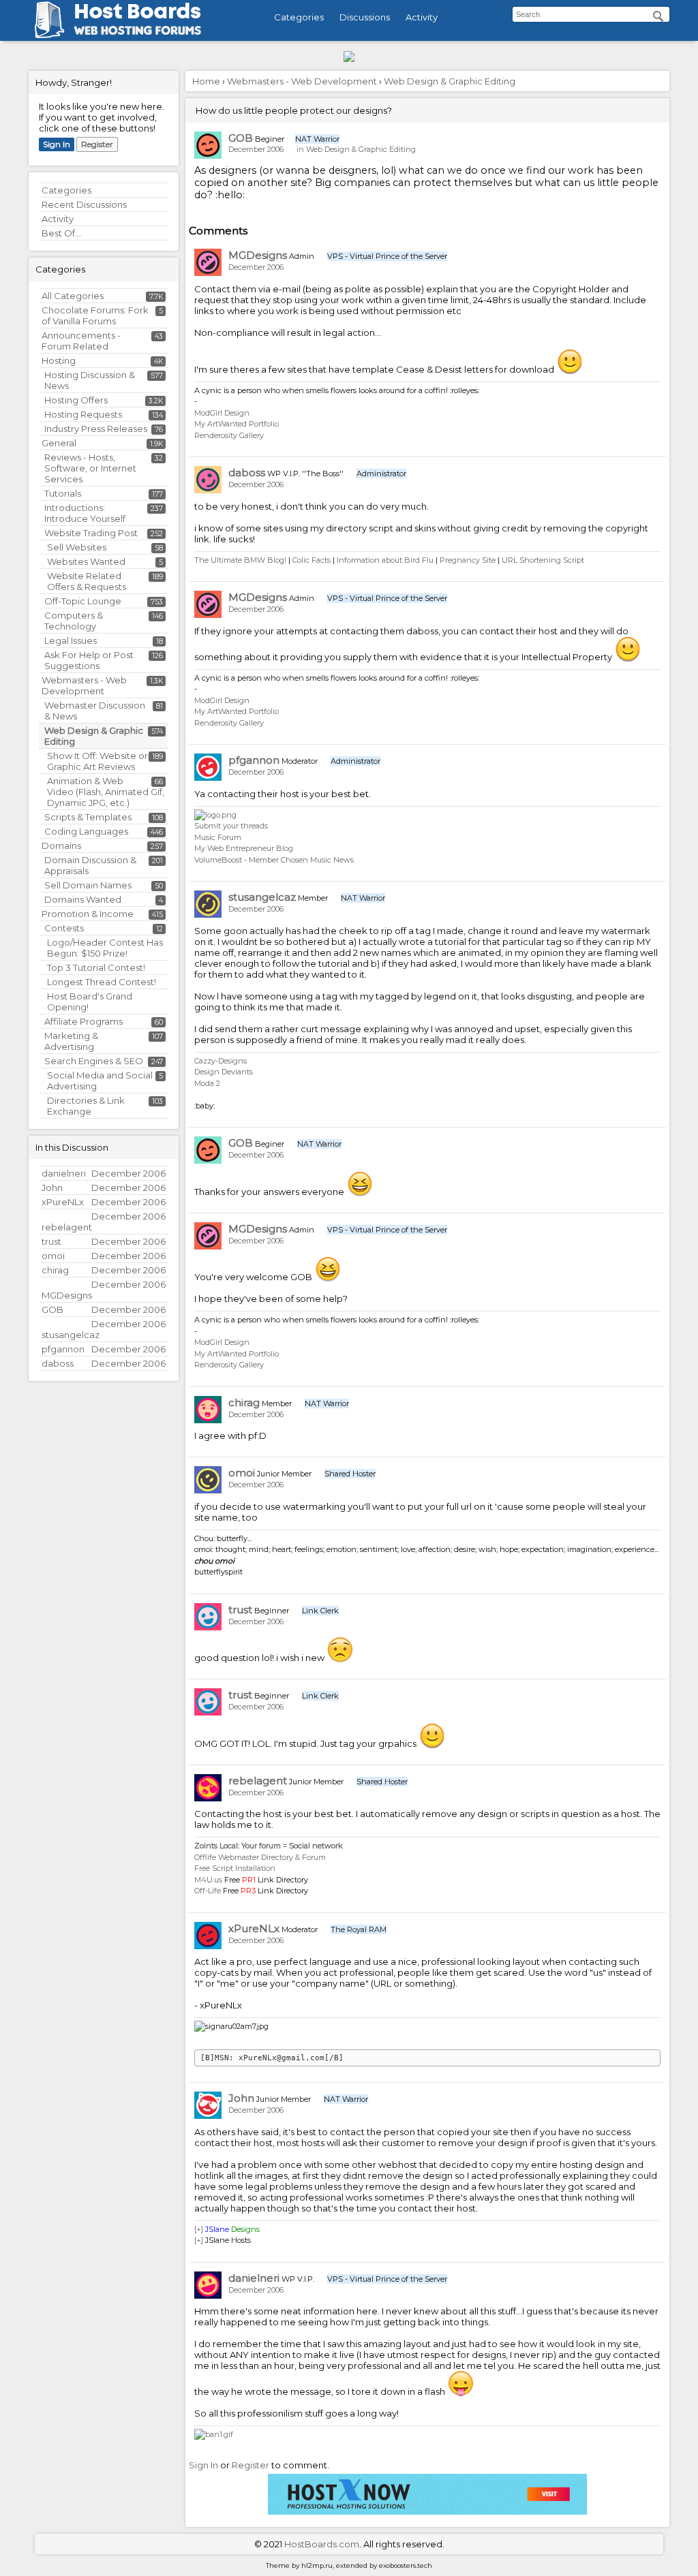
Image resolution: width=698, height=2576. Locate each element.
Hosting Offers (76, 400)
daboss (247, 472)
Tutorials (63, 493)
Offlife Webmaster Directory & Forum (260, 1857)
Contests (64, 928)
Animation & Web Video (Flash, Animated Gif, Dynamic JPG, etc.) (106, 792)
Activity (422, 17)
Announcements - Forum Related (81, 341)
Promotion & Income (88, 914)
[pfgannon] (208, 767)
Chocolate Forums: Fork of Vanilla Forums (95, 315)
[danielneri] (208, 2285)
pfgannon (254, 760)
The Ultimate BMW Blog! (240, 560)
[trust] (208, 1617)
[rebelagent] (208, 1788)
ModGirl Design (222, 413)
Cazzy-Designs (221, 1061)
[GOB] (208, 145)
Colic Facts (312, 560)
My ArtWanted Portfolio (237, 424)
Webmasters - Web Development (84, 685)
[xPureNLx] (208, 1936)
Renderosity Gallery (229, 435)
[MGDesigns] (208, 262)
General (59, 443)
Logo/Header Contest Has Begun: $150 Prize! (105, 948)
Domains (61, 845)
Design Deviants (224, 1072)
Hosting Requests (83, 414)
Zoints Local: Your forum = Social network (269, 1846)
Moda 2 (207, 1083)
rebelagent (258, 1781)
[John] (208, 2105)
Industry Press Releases (96, 429)
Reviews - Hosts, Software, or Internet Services (90, 468)
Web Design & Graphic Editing (361, 149)
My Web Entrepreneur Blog (244, 848)
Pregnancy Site (468, 560)
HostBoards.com (322, 2544)
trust (240, 1610)
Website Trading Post (91, 533)
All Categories (73, 296)
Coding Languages (86, 831)
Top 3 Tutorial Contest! (96, 967)
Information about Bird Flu (385, 560)
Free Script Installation (235, 1868)
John (241, 2098)
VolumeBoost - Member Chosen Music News (274, 860)
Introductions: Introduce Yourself (85, 513)
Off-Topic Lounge (83, 601)
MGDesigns (258, 255)
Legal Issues (71, 640)
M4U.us (208, 1880)
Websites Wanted (86, 561)
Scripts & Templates (88, 817)
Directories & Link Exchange (86, 1106)
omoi (242, 1473)
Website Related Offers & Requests (87, 581)
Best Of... (61, 233)
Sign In (57, 144)
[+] (199, 2229)
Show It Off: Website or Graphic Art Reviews (97, 761)
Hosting (59, 360)
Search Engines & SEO (94, 1061)
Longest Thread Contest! (102, 982)
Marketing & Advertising (71, 1041)
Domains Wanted (83, 899)
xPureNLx (254, 1928)
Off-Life (208, 1891)
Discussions (365, 17)
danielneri (254, 2278)
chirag (244, 1402)
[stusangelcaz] (208, 904)
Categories (299, 17)
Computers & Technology (74, 621)
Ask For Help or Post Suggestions (89, 660)
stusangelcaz (262, 897)
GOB (241, 138)
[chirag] (208, 1410)
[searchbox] (591, 14)
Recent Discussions (84, 204)
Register (97, 144)
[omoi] (208, 1480)
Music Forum (218, 837)
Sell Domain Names (88, 885)
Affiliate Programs (84, 1021)
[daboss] (208, 480)
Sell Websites (77, 547)
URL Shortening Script (543, 560)
